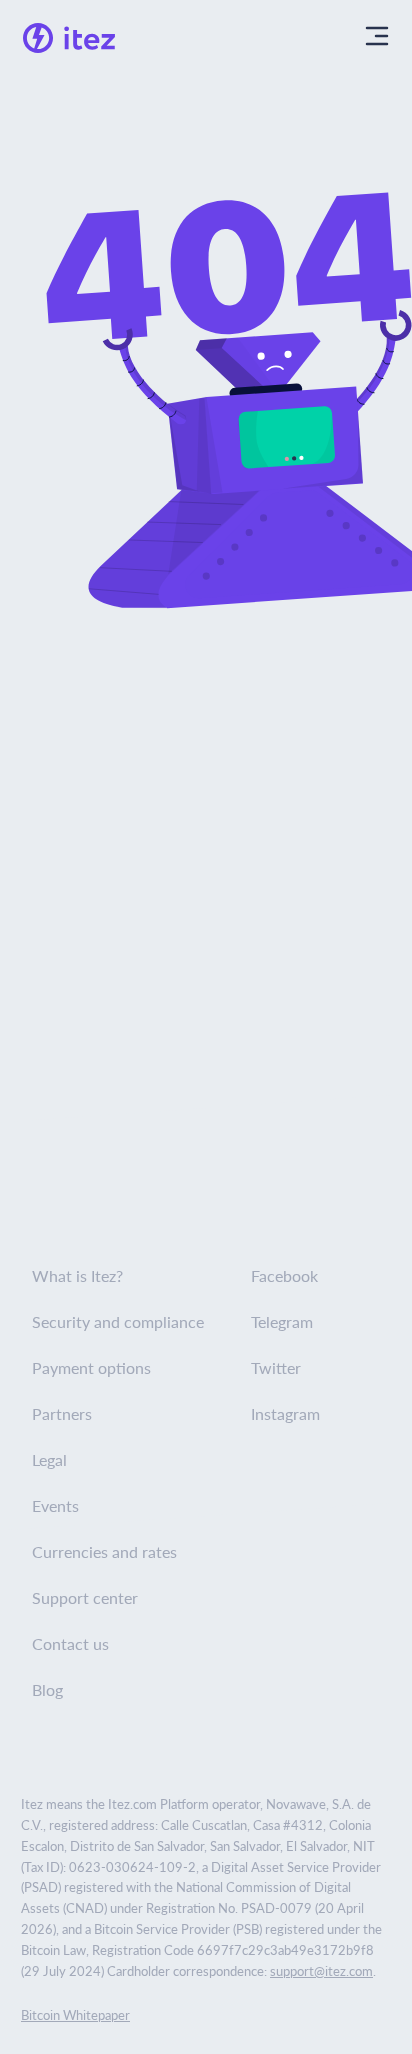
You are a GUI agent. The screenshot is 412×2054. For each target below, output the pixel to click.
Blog (47, 1689)
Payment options (91, 1367)
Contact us (70, 1643)
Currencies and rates (104, 1551)
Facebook (284, 1275)
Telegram (282, 1321)
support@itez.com (321, 1970)
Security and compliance (118, 1321)
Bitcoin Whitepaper (75, 2014)
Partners (62, 1413)
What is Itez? (77, 1275)
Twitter (276, 1367)
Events (55, 1505)
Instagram (285, 1413)
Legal (49, 1459)
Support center (85, 1597)
